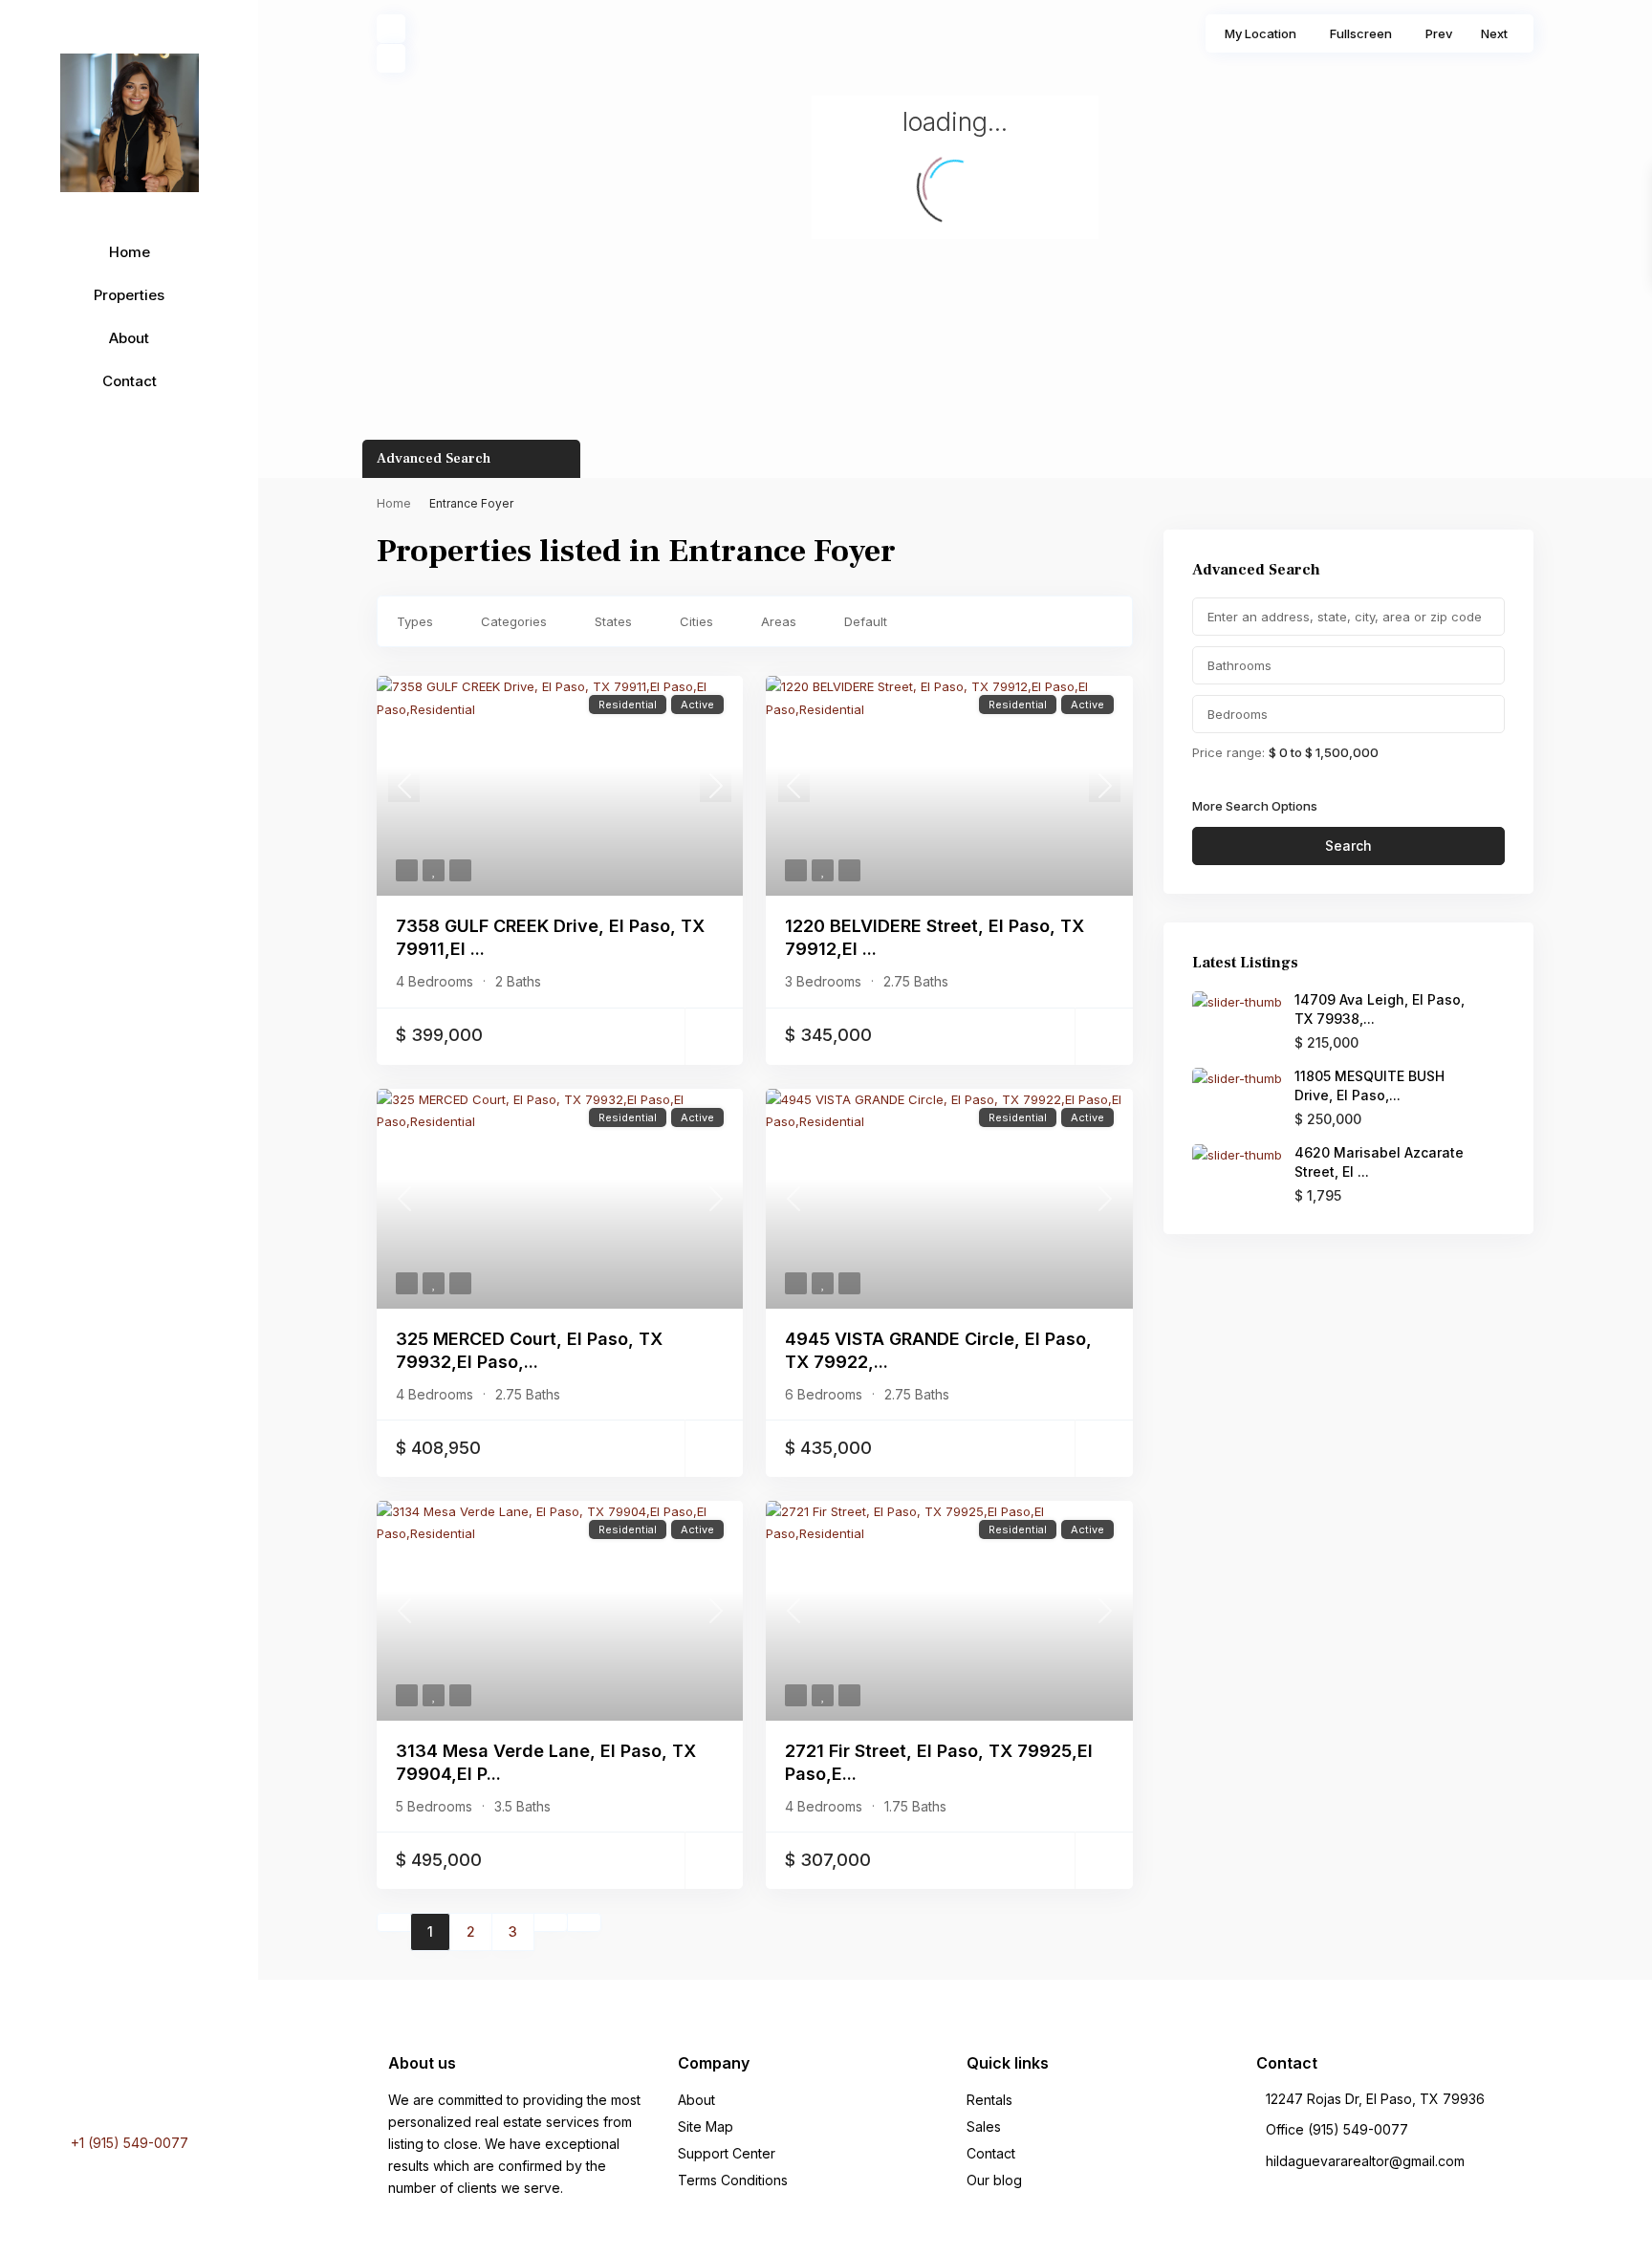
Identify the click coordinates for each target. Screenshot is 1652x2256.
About (129, 338)
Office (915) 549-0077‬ (1337, 2129)
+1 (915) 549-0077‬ (130, 2143)
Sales (984, 2126)
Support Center (727, 2153)
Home (130, 252)
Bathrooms (1239, 665)
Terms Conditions (733, 2180)
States (613, 621)
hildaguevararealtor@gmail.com (1365, 2161)
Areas (779, 621)
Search (1348, 846)
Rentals (989, 2100)
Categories (514, 621)
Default (866, 621)
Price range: (1228, 752)
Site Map (706, 2126)
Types (415, 621)
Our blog (994, 2180)
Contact (130, 381)
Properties (129, 295)
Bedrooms (1238, 714)
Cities (696, 621)
